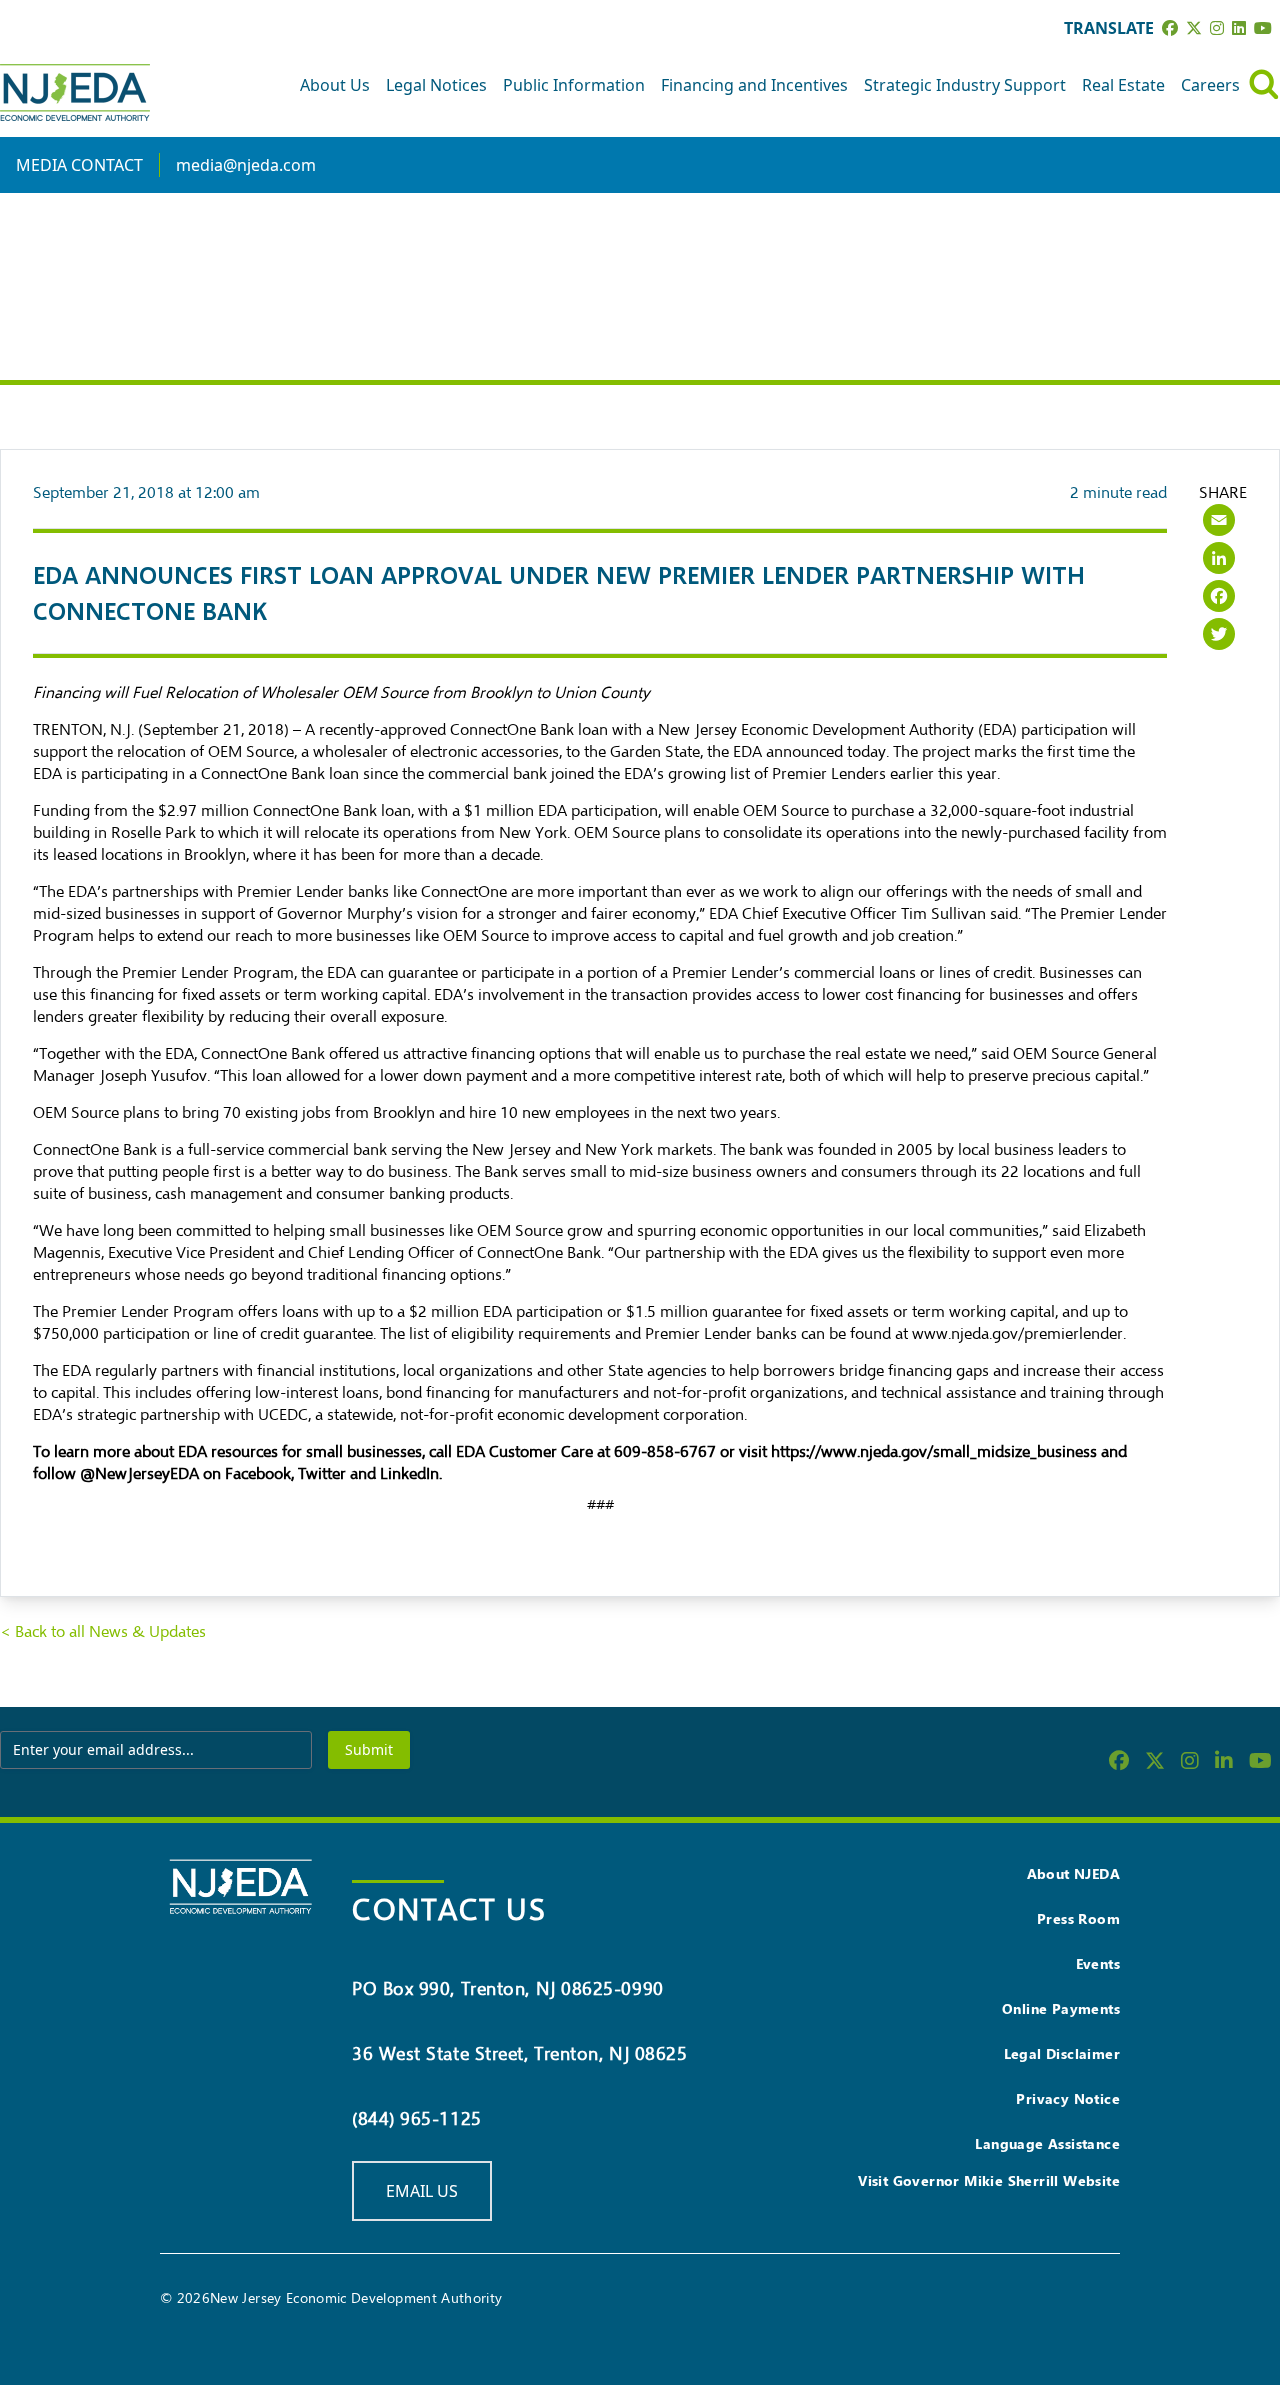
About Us (335, 85)
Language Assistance (1047, 2143)
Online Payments (1061, 2008)
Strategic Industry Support (965, 85)
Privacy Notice (1068, 2098)
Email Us (422, 2191)
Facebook (256, 1474)
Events (1098, 1963)
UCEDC (283, 1415)
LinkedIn (409, 1474)
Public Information (574, 85)
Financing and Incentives (754, 85)
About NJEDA (1073, 1873)
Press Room (1078, 1918)
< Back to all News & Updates (103, 1632)
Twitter (324, 1474)
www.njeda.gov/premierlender (1017, 1334)
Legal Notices (436, 85)
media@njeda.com (246, 165)
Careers (1210, 85)
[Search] (1264, 84)
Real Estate (1123, 85)
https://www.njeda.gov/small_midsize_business (934, 1452)
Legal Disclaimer (1062, 2053)
